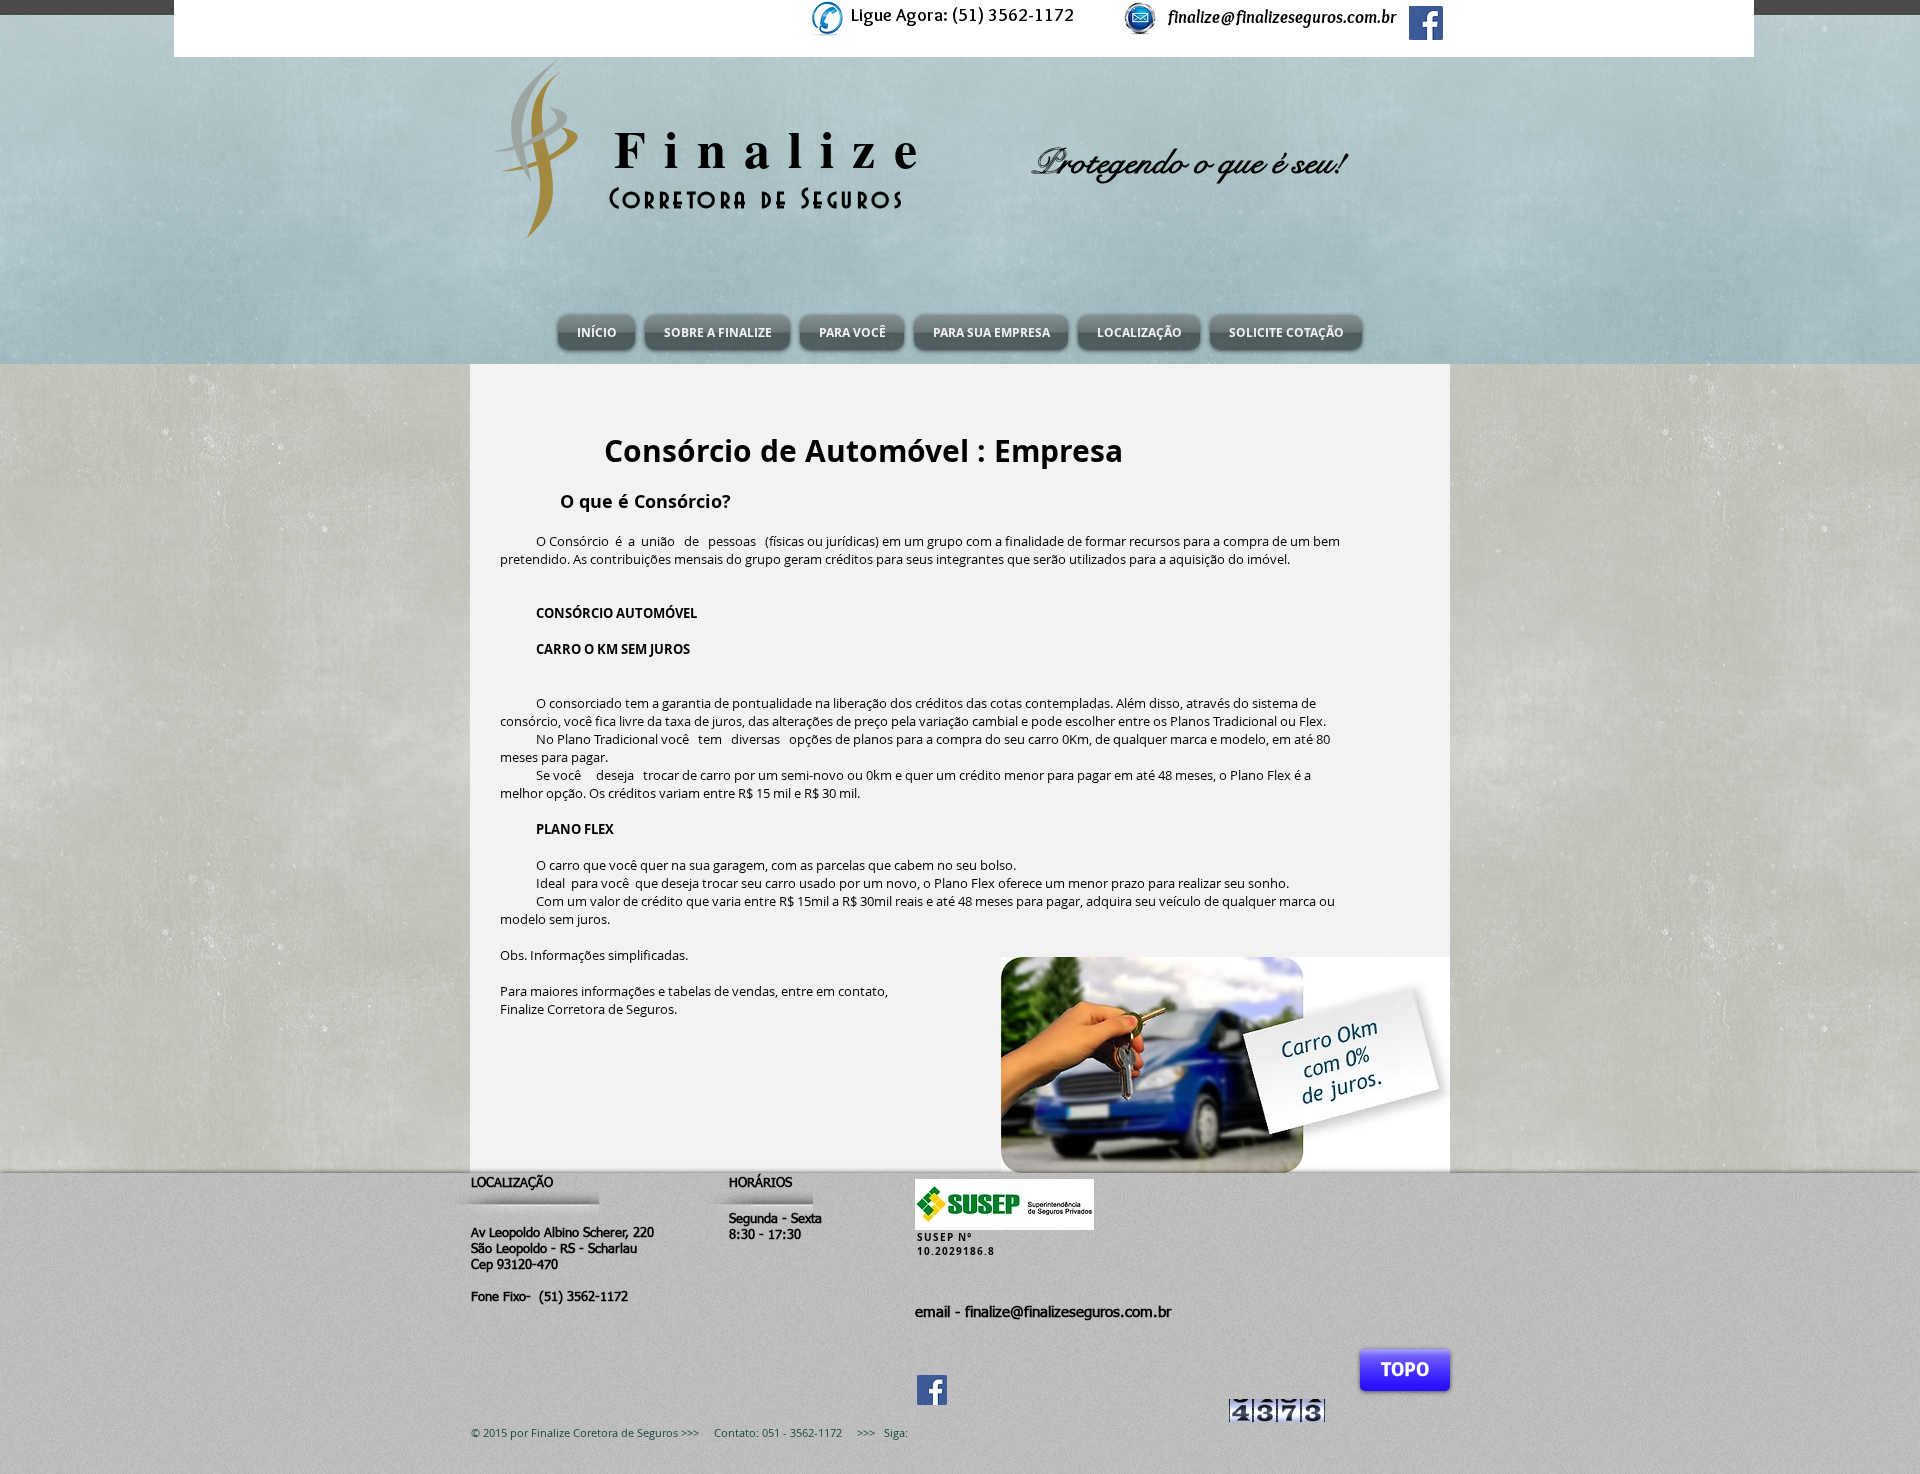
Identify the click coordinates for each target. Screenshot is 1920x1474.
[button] (717, 332)
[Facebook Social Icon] (1426, 23)
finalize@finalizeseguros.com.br (1282, 17)
